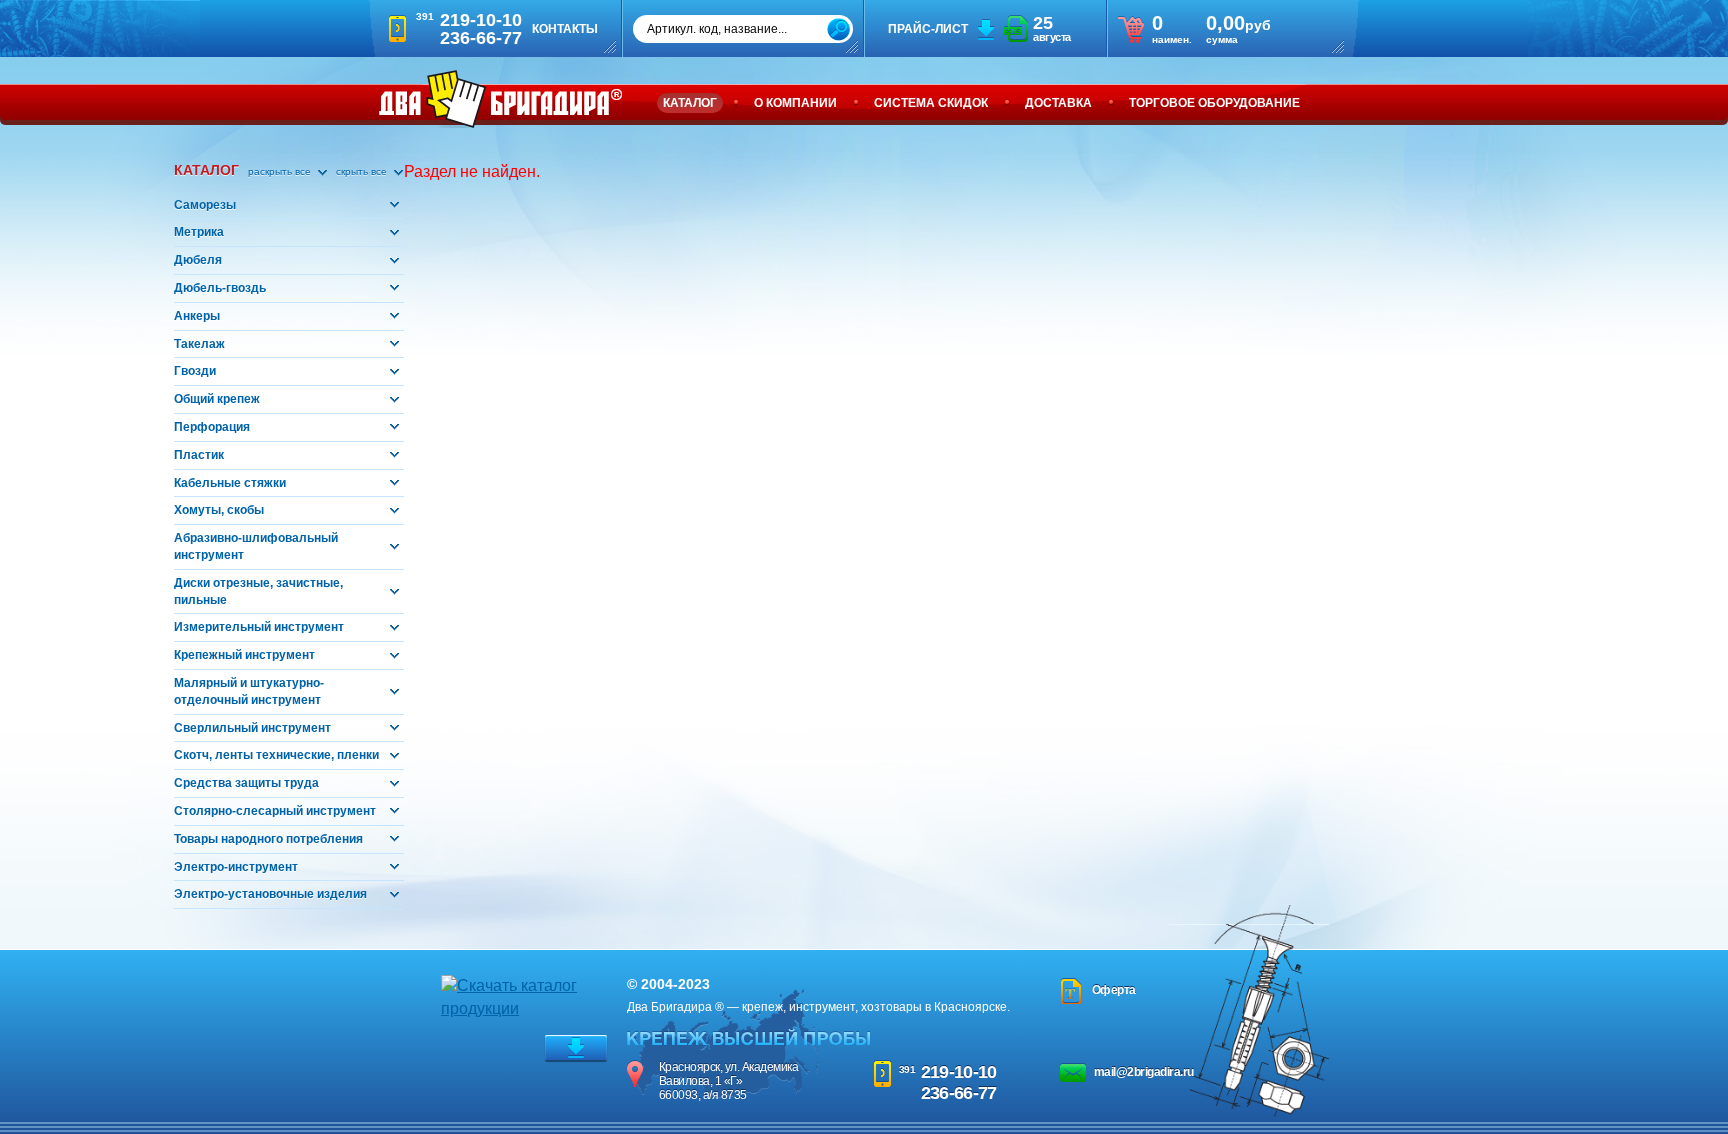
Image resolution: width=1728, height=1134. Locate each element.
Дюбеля (198, 260)
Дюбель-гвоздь (220, 288)
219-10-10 (959, 1072)
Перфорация (212, 427)
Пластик (199, 455)
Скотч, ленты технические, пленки (276, 755)
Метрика (199, 232)
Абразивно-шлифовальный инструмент (256, 546)
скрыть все (363, 171)
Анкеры (197, 316)
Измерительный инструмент (259, 627)
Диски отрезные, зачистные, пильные (258, 591)
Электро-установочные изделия (270, 894)
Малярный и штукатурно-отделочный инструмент (249, 691)
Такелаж (199, 344)
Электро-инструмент (236, 867)
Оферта (1114, 990)
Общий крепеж (217, 399)
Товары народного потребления (268, 839)
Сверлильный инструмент (252, 728)
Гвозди (195, 371)
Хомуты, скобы (219, 510)
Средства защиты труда (246, 783)
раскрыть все (281, 171)
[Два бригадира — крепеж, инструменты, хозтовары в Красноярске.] (500, 99)
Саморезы (205, 205)
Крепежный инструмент (244, 655)
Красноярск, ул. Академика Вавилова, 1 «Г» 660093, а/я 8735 (729, 1081)
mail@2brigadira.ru (1144, 1072)
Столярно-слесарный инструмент (275, 811)
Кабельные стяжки (230, 483)
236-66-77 (959, 1093)
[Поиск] (838, 29)
